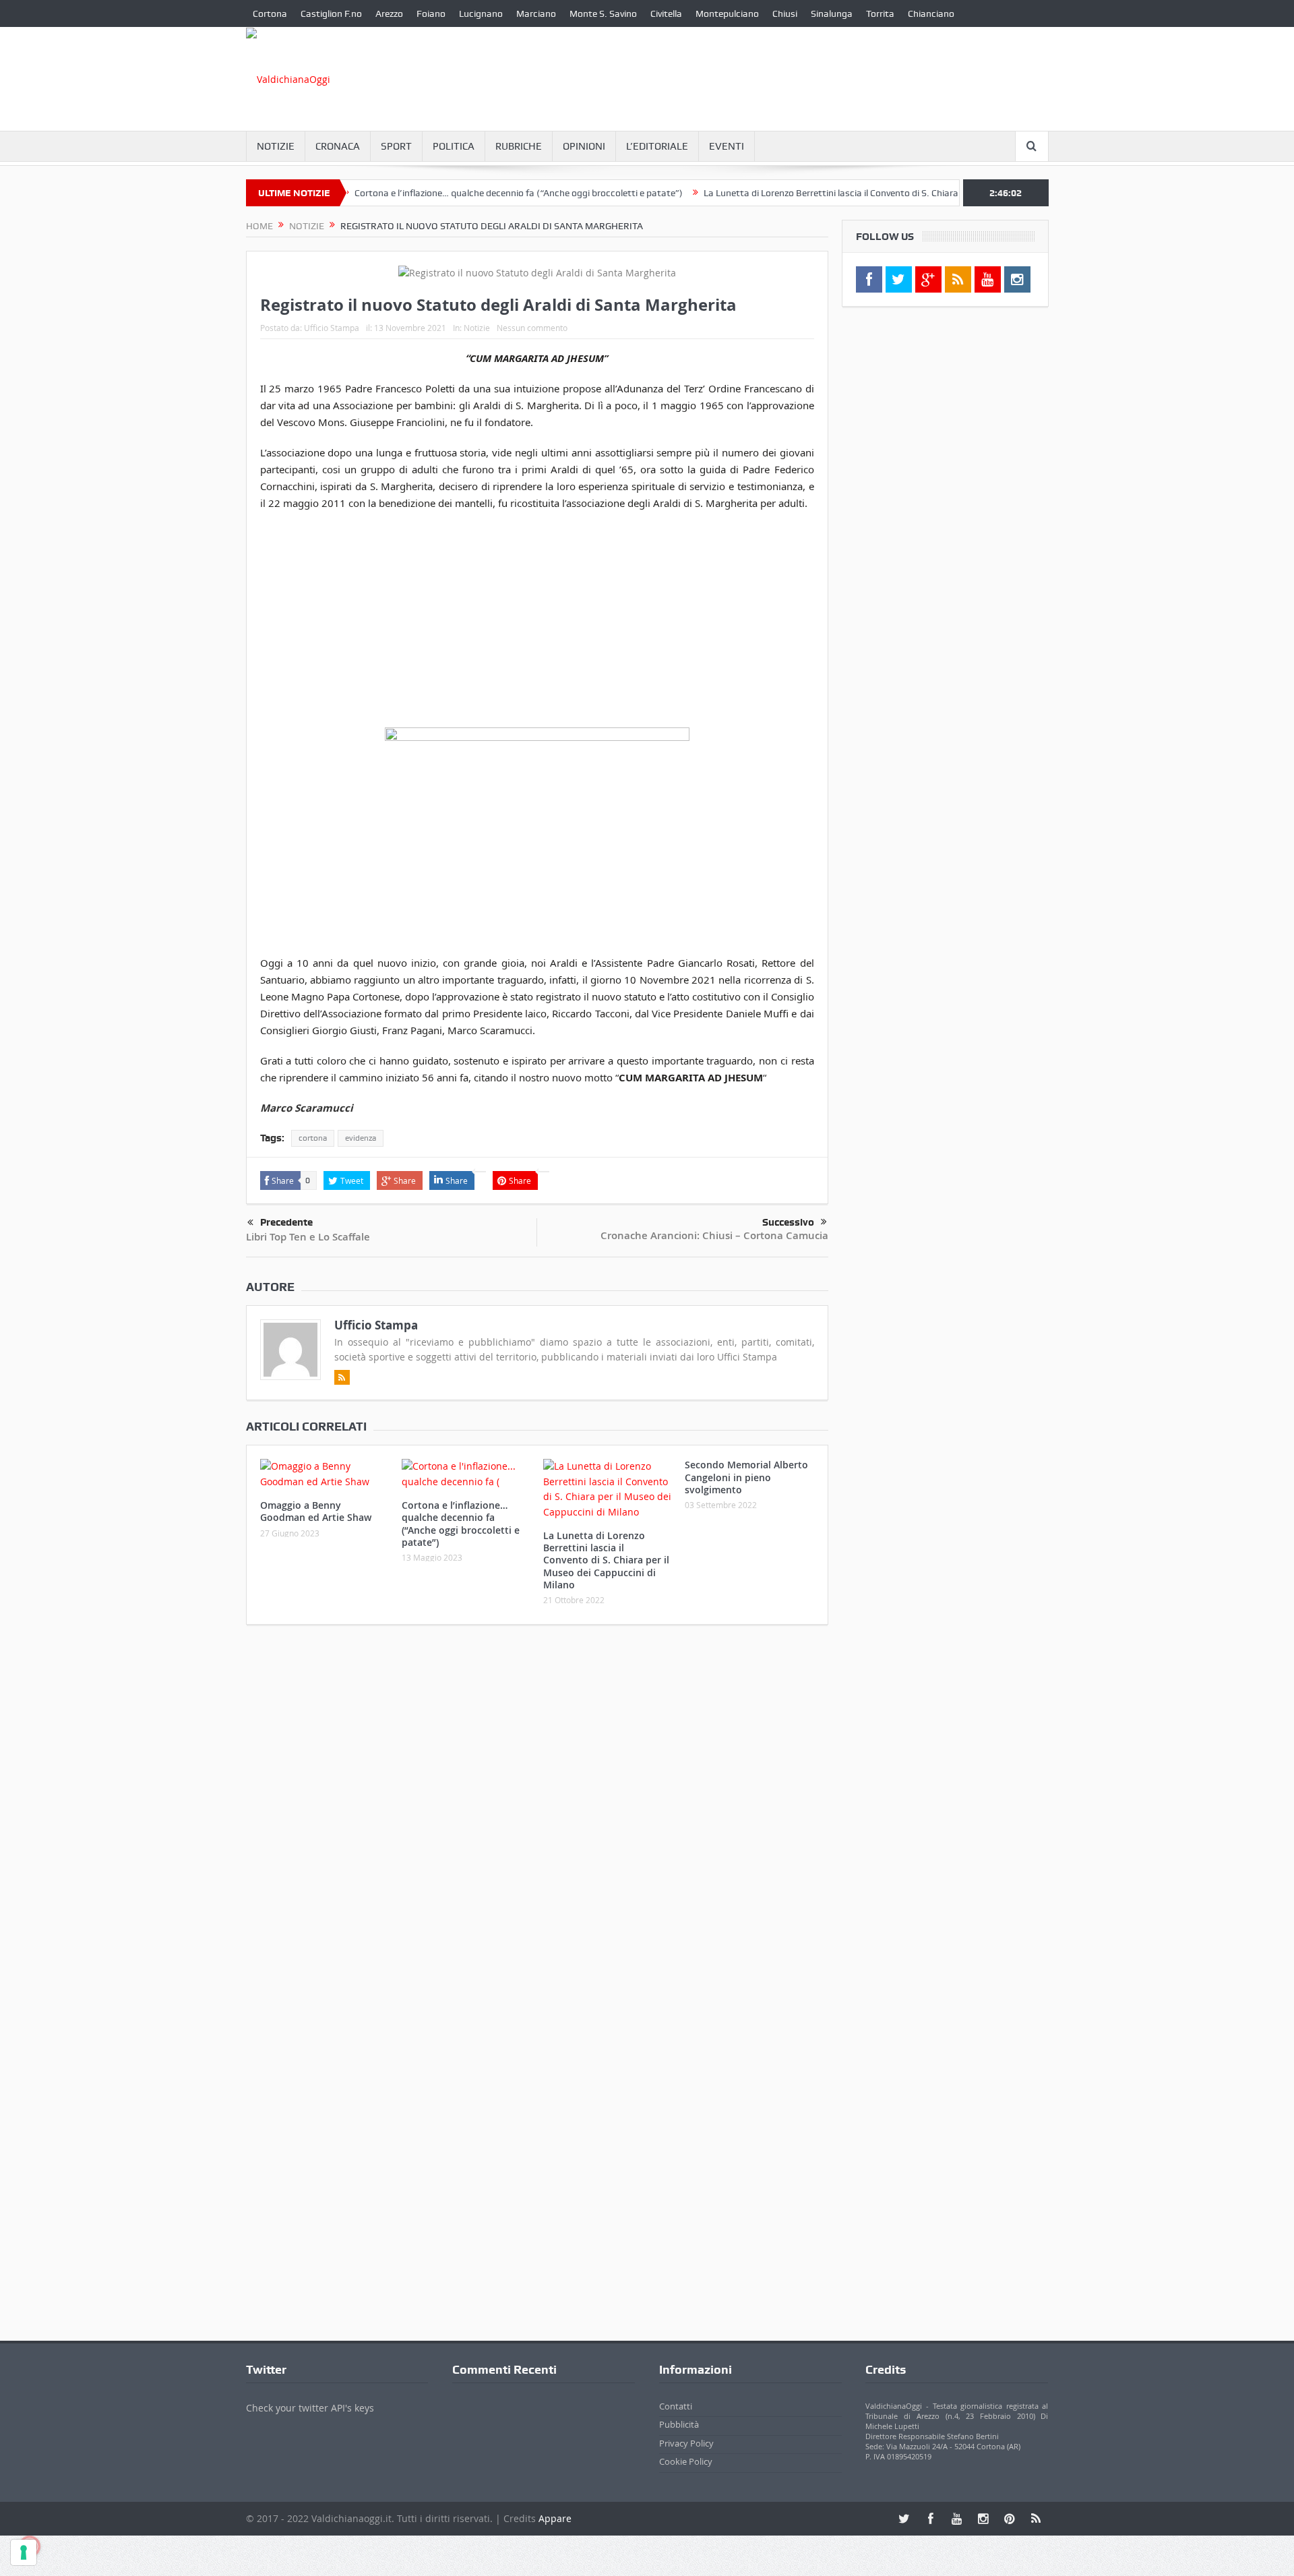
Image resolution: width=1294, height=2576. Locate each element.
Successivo (788, 1222)
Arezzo (389, 13)
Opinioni (584, 146)
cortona (313, 1138)
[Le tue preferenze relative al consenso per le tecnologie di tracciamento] (24, 2552)
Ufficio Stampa (332, 328)
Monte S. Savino (603, 13)
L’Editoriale (657, 146)
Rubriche (519, 146)
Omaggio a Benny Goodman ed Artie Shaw (316, 1511)
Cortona (270, 13)
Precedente (286, 1222)
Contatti (676, 2406)
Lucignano (481, 13)
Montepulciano (727, 13)
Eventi (727, 146)
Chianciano (931, 13)
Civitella (666, 13)
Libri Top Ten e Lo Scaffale (308, 1237)
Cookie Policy (686, 2461)
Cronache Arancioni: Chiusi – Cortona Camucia (714, 1235)
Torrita (880, 13)
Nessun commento (532, 328)
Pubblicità (679, 2424)
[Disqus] (537, 1814)
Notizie (276, 146)
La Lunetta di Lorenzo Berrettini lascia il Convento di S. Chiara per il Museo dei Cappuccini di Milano (858, 193)
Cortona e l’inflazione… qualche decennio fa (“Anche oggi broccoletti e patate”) (469, 193)
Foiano (431, 13)
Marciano (536, 13)
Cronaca (338, 146)
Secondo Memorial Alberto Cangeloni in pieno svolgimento (746, 1477)
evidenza (361, 1138)
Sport (396, 146)
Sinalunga (832, 13)
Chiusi (785, 13)
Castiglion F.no (331, 13)
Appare (555, 2518)
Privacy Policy (686, 2443)
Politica (454, 146)
